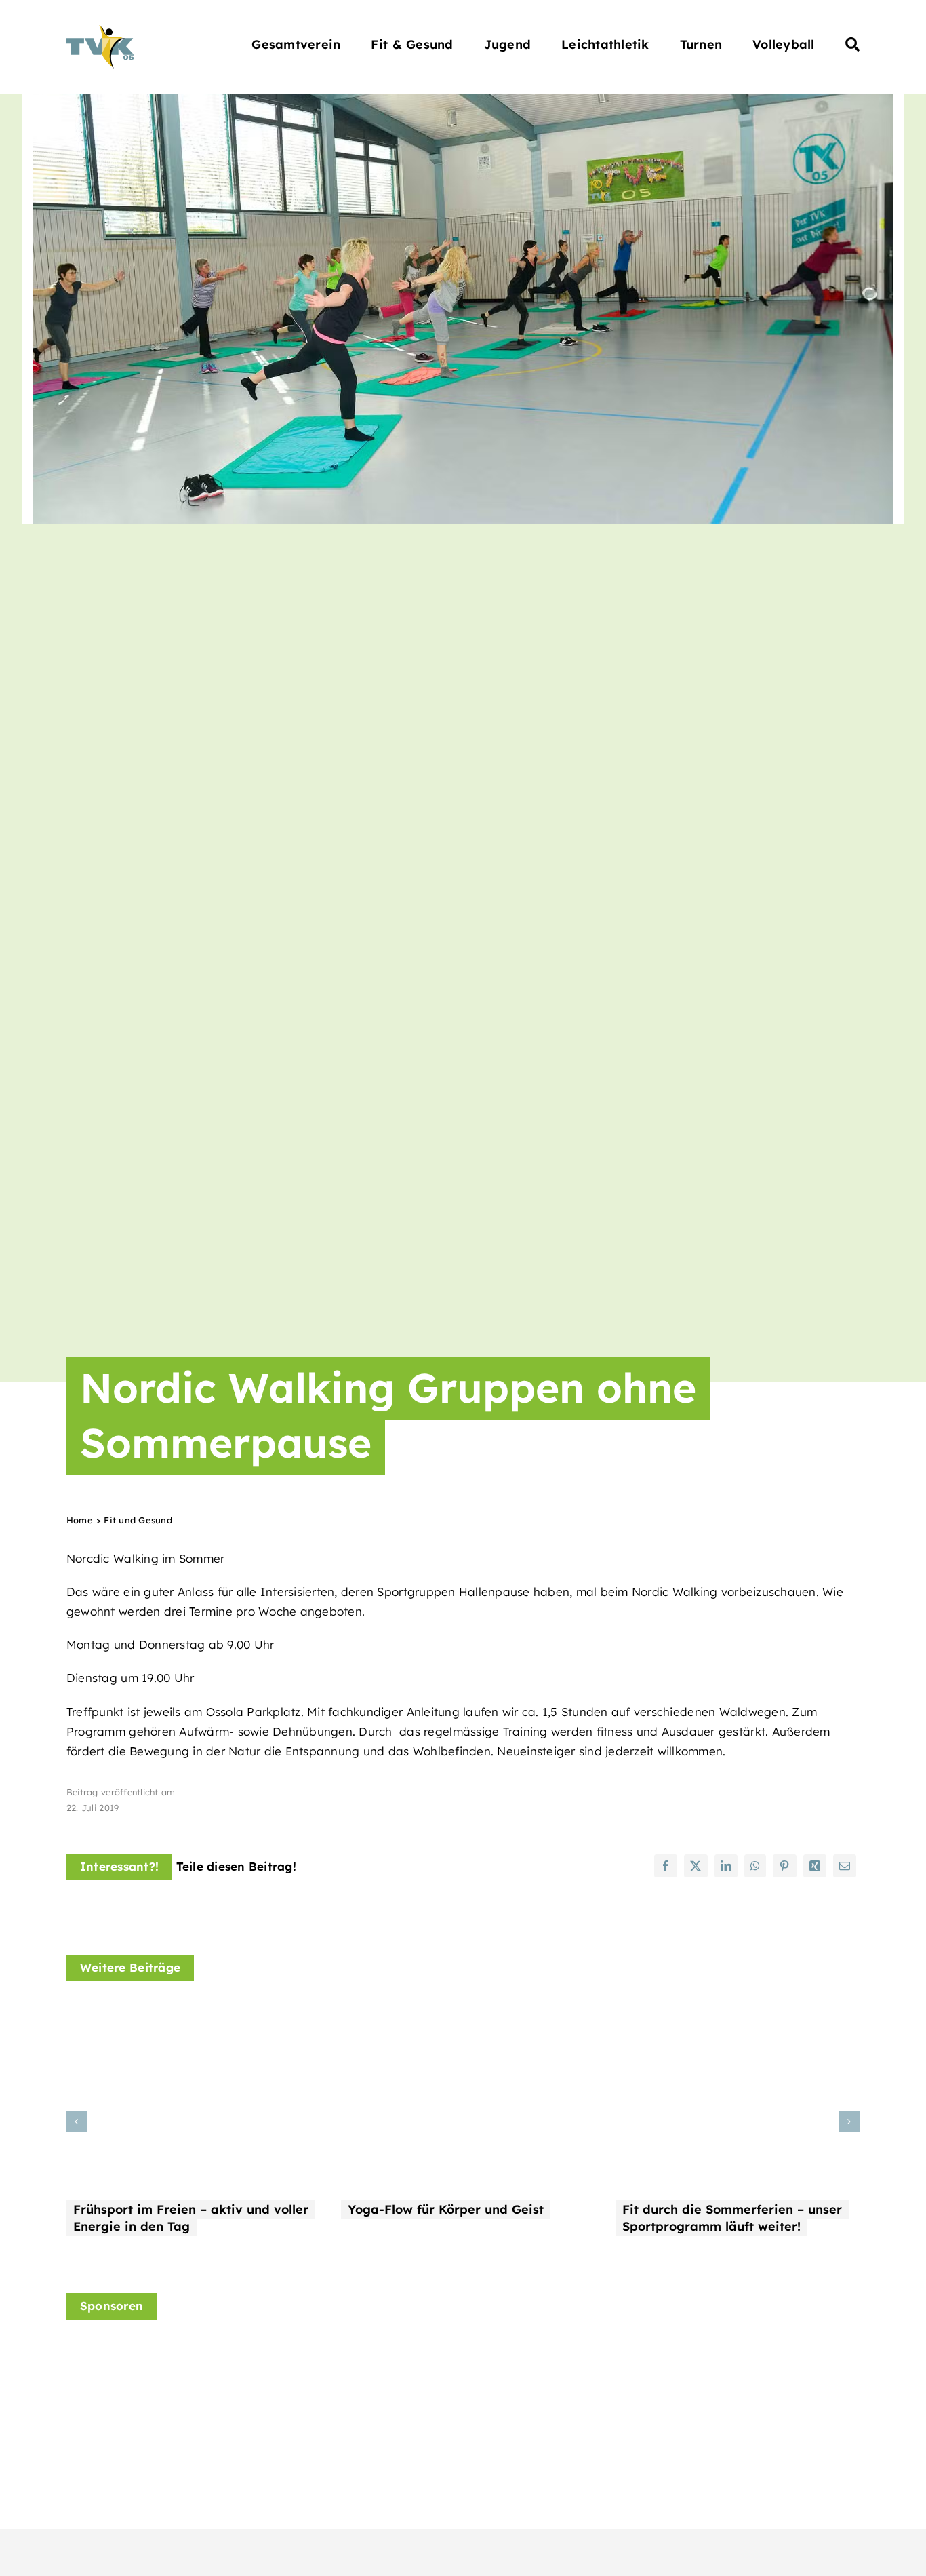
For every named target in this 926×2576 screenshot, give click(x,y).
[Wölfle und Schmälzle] (339, 2362)
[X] (696, 1866)
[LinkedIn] (726, 1866)
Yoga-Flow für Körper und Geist (446, 2209)
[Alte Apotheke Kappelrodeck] (544, 2349)
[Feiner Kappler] (134, 2350)
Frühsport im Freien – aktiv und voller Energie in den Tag (191, 2218)
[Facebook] (666, 1866)
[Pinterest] (784, 1866)
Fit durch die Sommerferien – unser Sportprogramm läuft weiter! (732, 2218)
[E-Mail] (845, 1866)
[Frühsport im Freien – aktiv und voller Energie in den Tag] (188, 2013)
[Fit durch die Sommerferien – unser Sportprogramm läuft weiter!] (738, 2013)
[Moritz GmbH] (750, 2350)
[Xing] (815, 1866)
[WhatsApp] (755, 1866)
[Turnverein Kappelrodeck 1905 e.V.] (100, 31)
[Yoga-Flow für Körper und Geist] (463, 2013)
